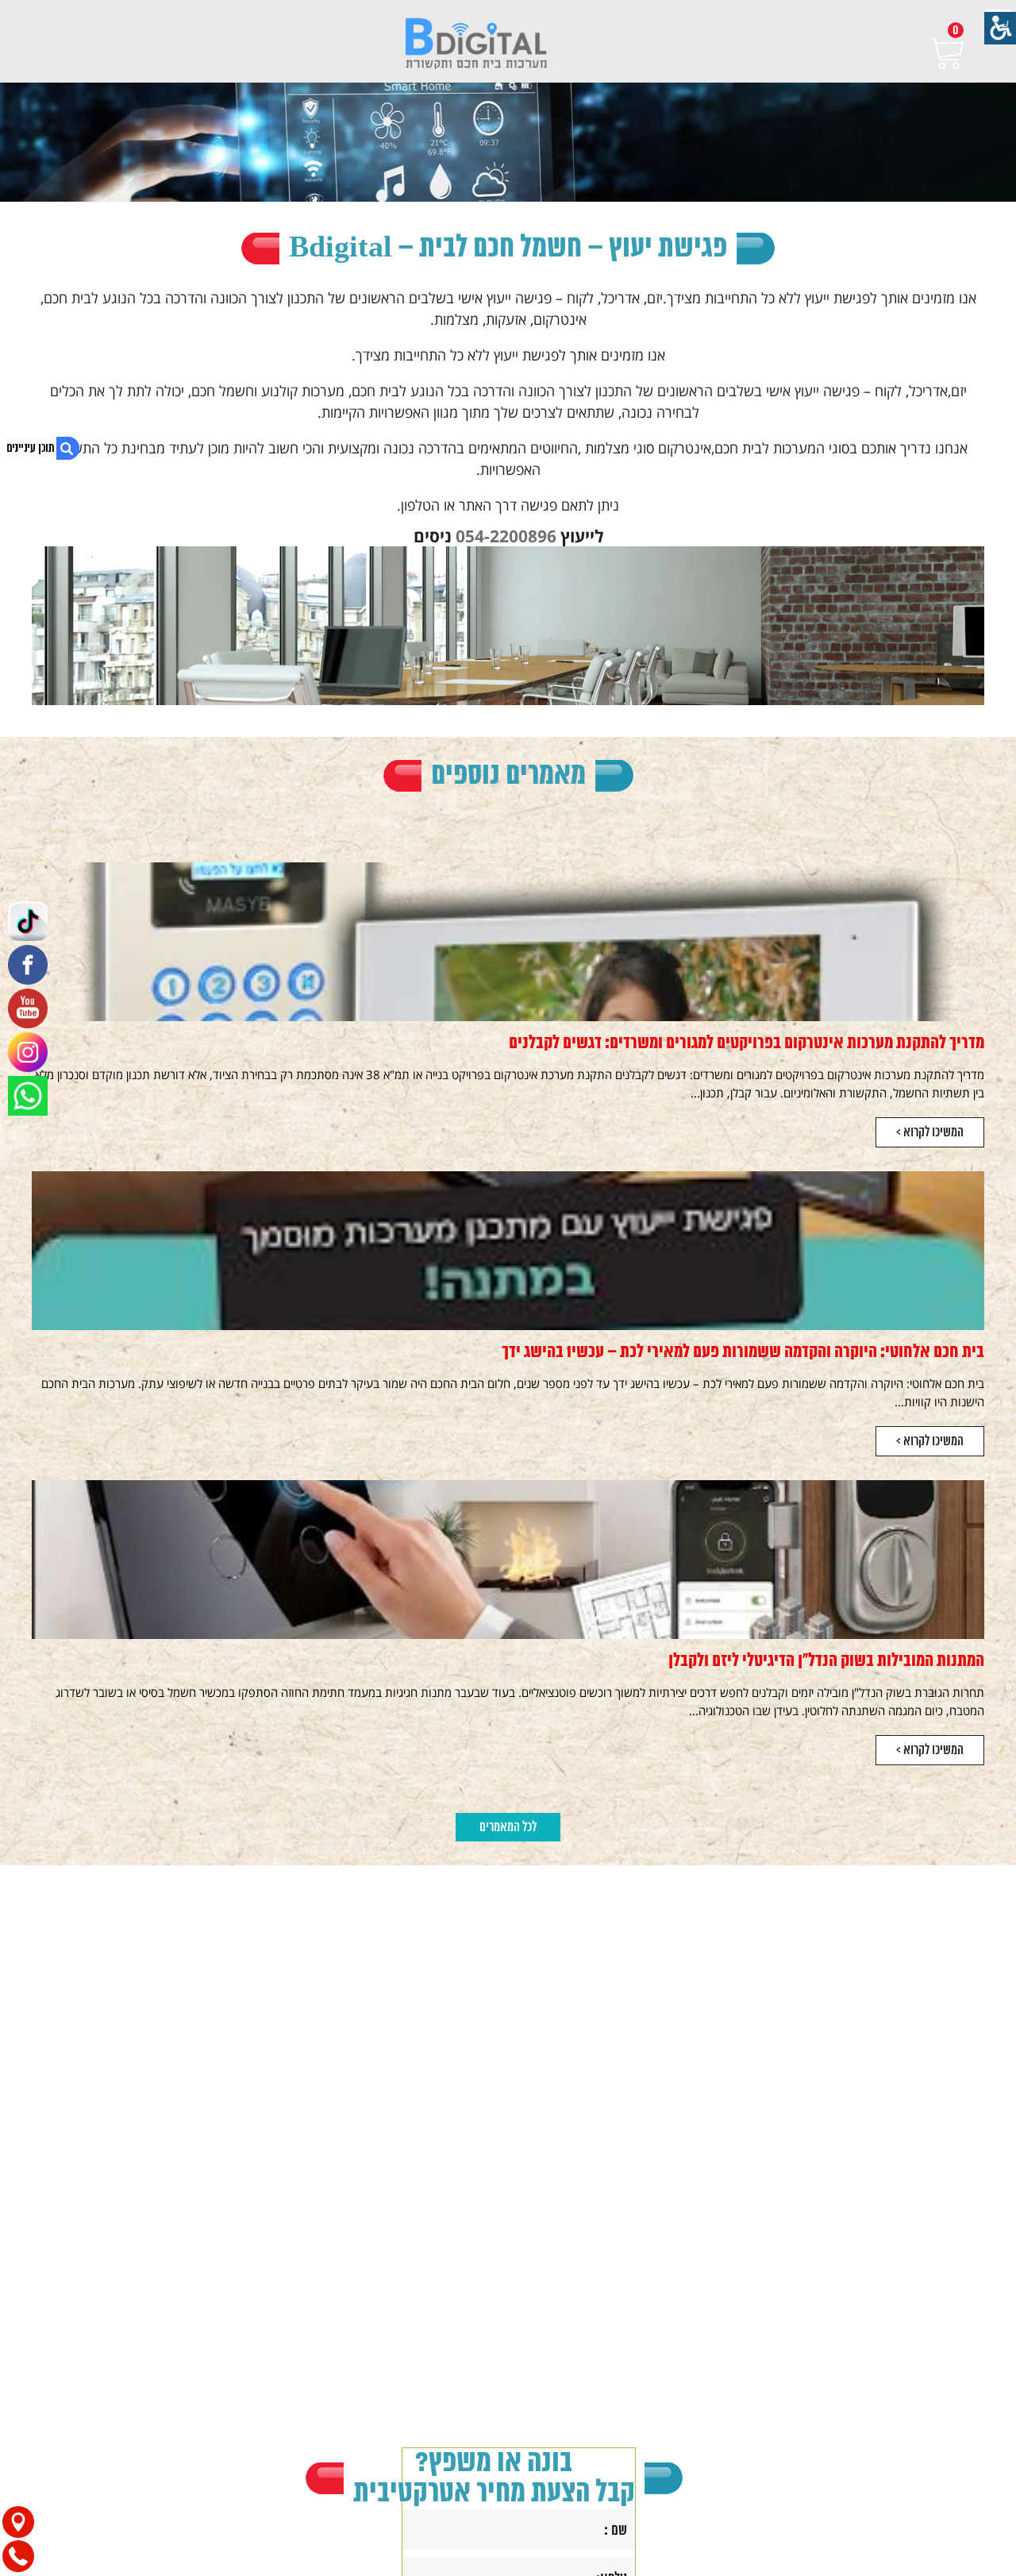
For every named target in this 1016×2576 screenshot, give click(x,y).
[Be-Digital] (476, 45)
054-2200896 (506, 536)
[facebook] (28, 965)
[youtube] (28, 1008)
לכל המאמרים (508, 1827)
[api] (28, 1096)
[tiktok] (28, 921)
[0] (947, 54)
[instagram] (28, 1052)
